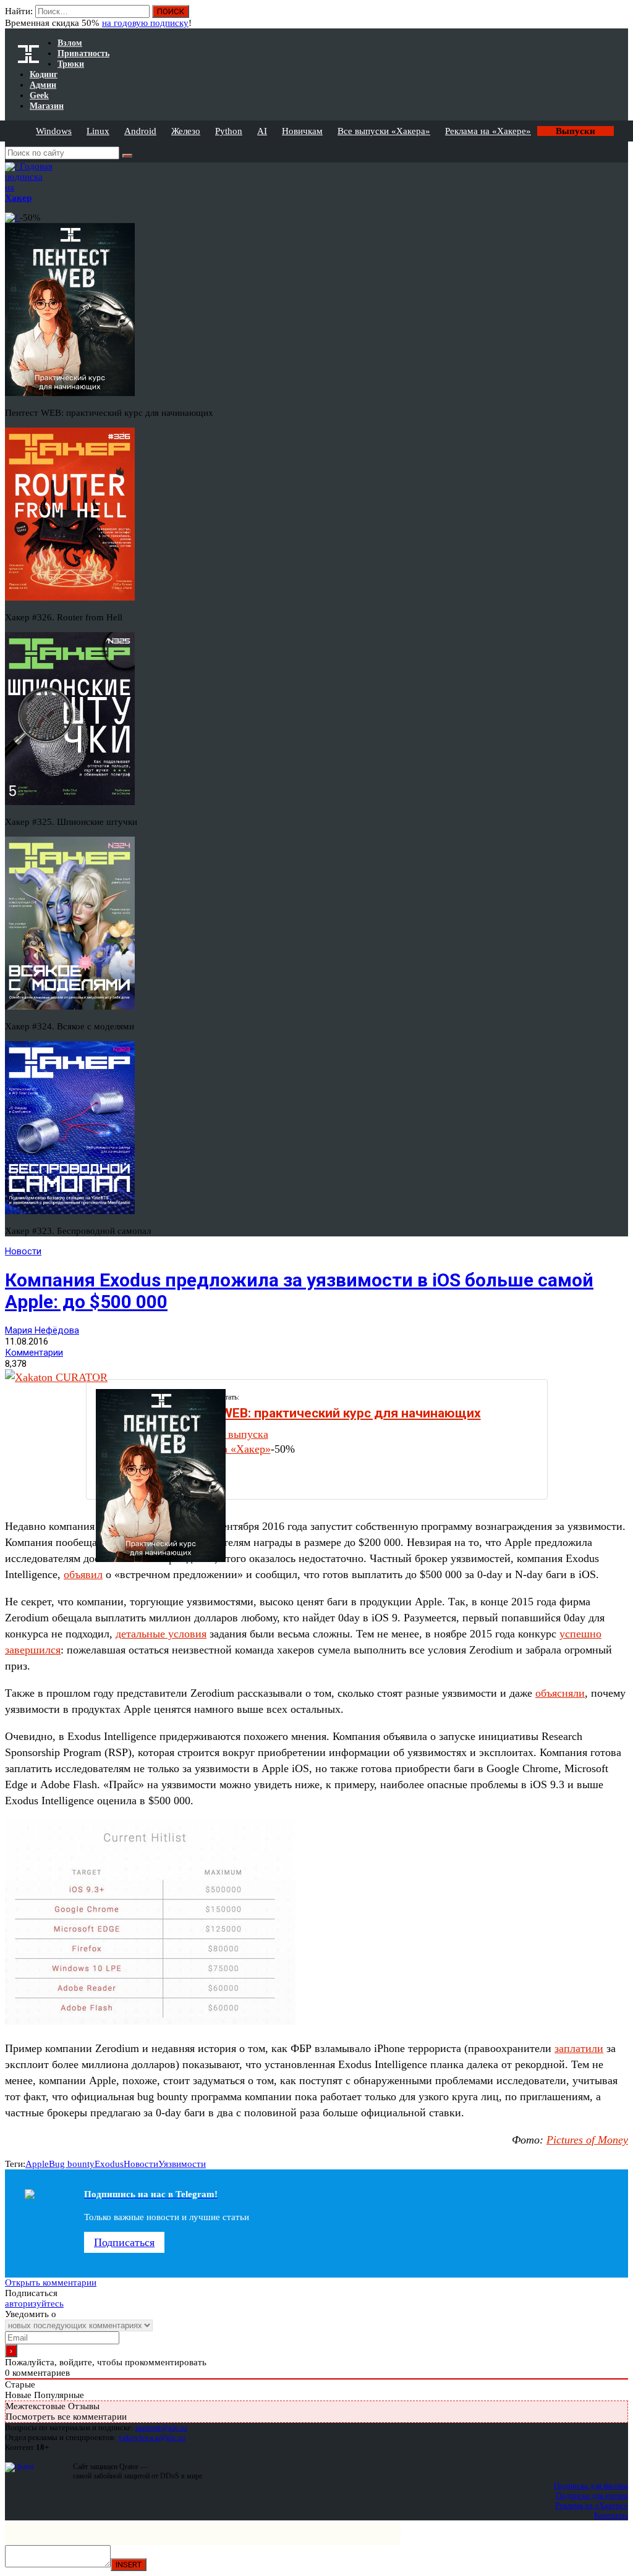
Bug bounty (72, 2164)
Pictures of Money (587, 2140)
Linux (98, 131)
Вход (620, 17)
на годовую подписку (145, 23)
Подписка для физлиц (591, 2485)
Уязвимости (182, 2164)
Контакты (611, 2515)
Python (229, 131)
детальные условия (161, 1634)
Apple (37, 2164)
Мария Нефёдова (42, 1330)
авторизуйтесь (34, 2304)
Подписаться (124, 2242)
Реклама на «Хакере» (488, 131)
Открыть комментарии (51, 2283)
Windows (54, 131)
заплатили (579, 2048)
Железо (186, 131)
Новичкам (302, 131)
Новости (23, 1251)
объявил (83, 1574)
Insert (129, 2565)
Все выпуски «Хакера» (384, 131)
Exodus (109, 2164)
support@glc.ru (161, 2427)
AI (262, 131)
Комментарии (34, 1353)
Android (140, 131)
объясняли (560, 1693)
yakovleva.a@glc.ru (152, 2437)
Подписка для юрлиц (592, 2495)
